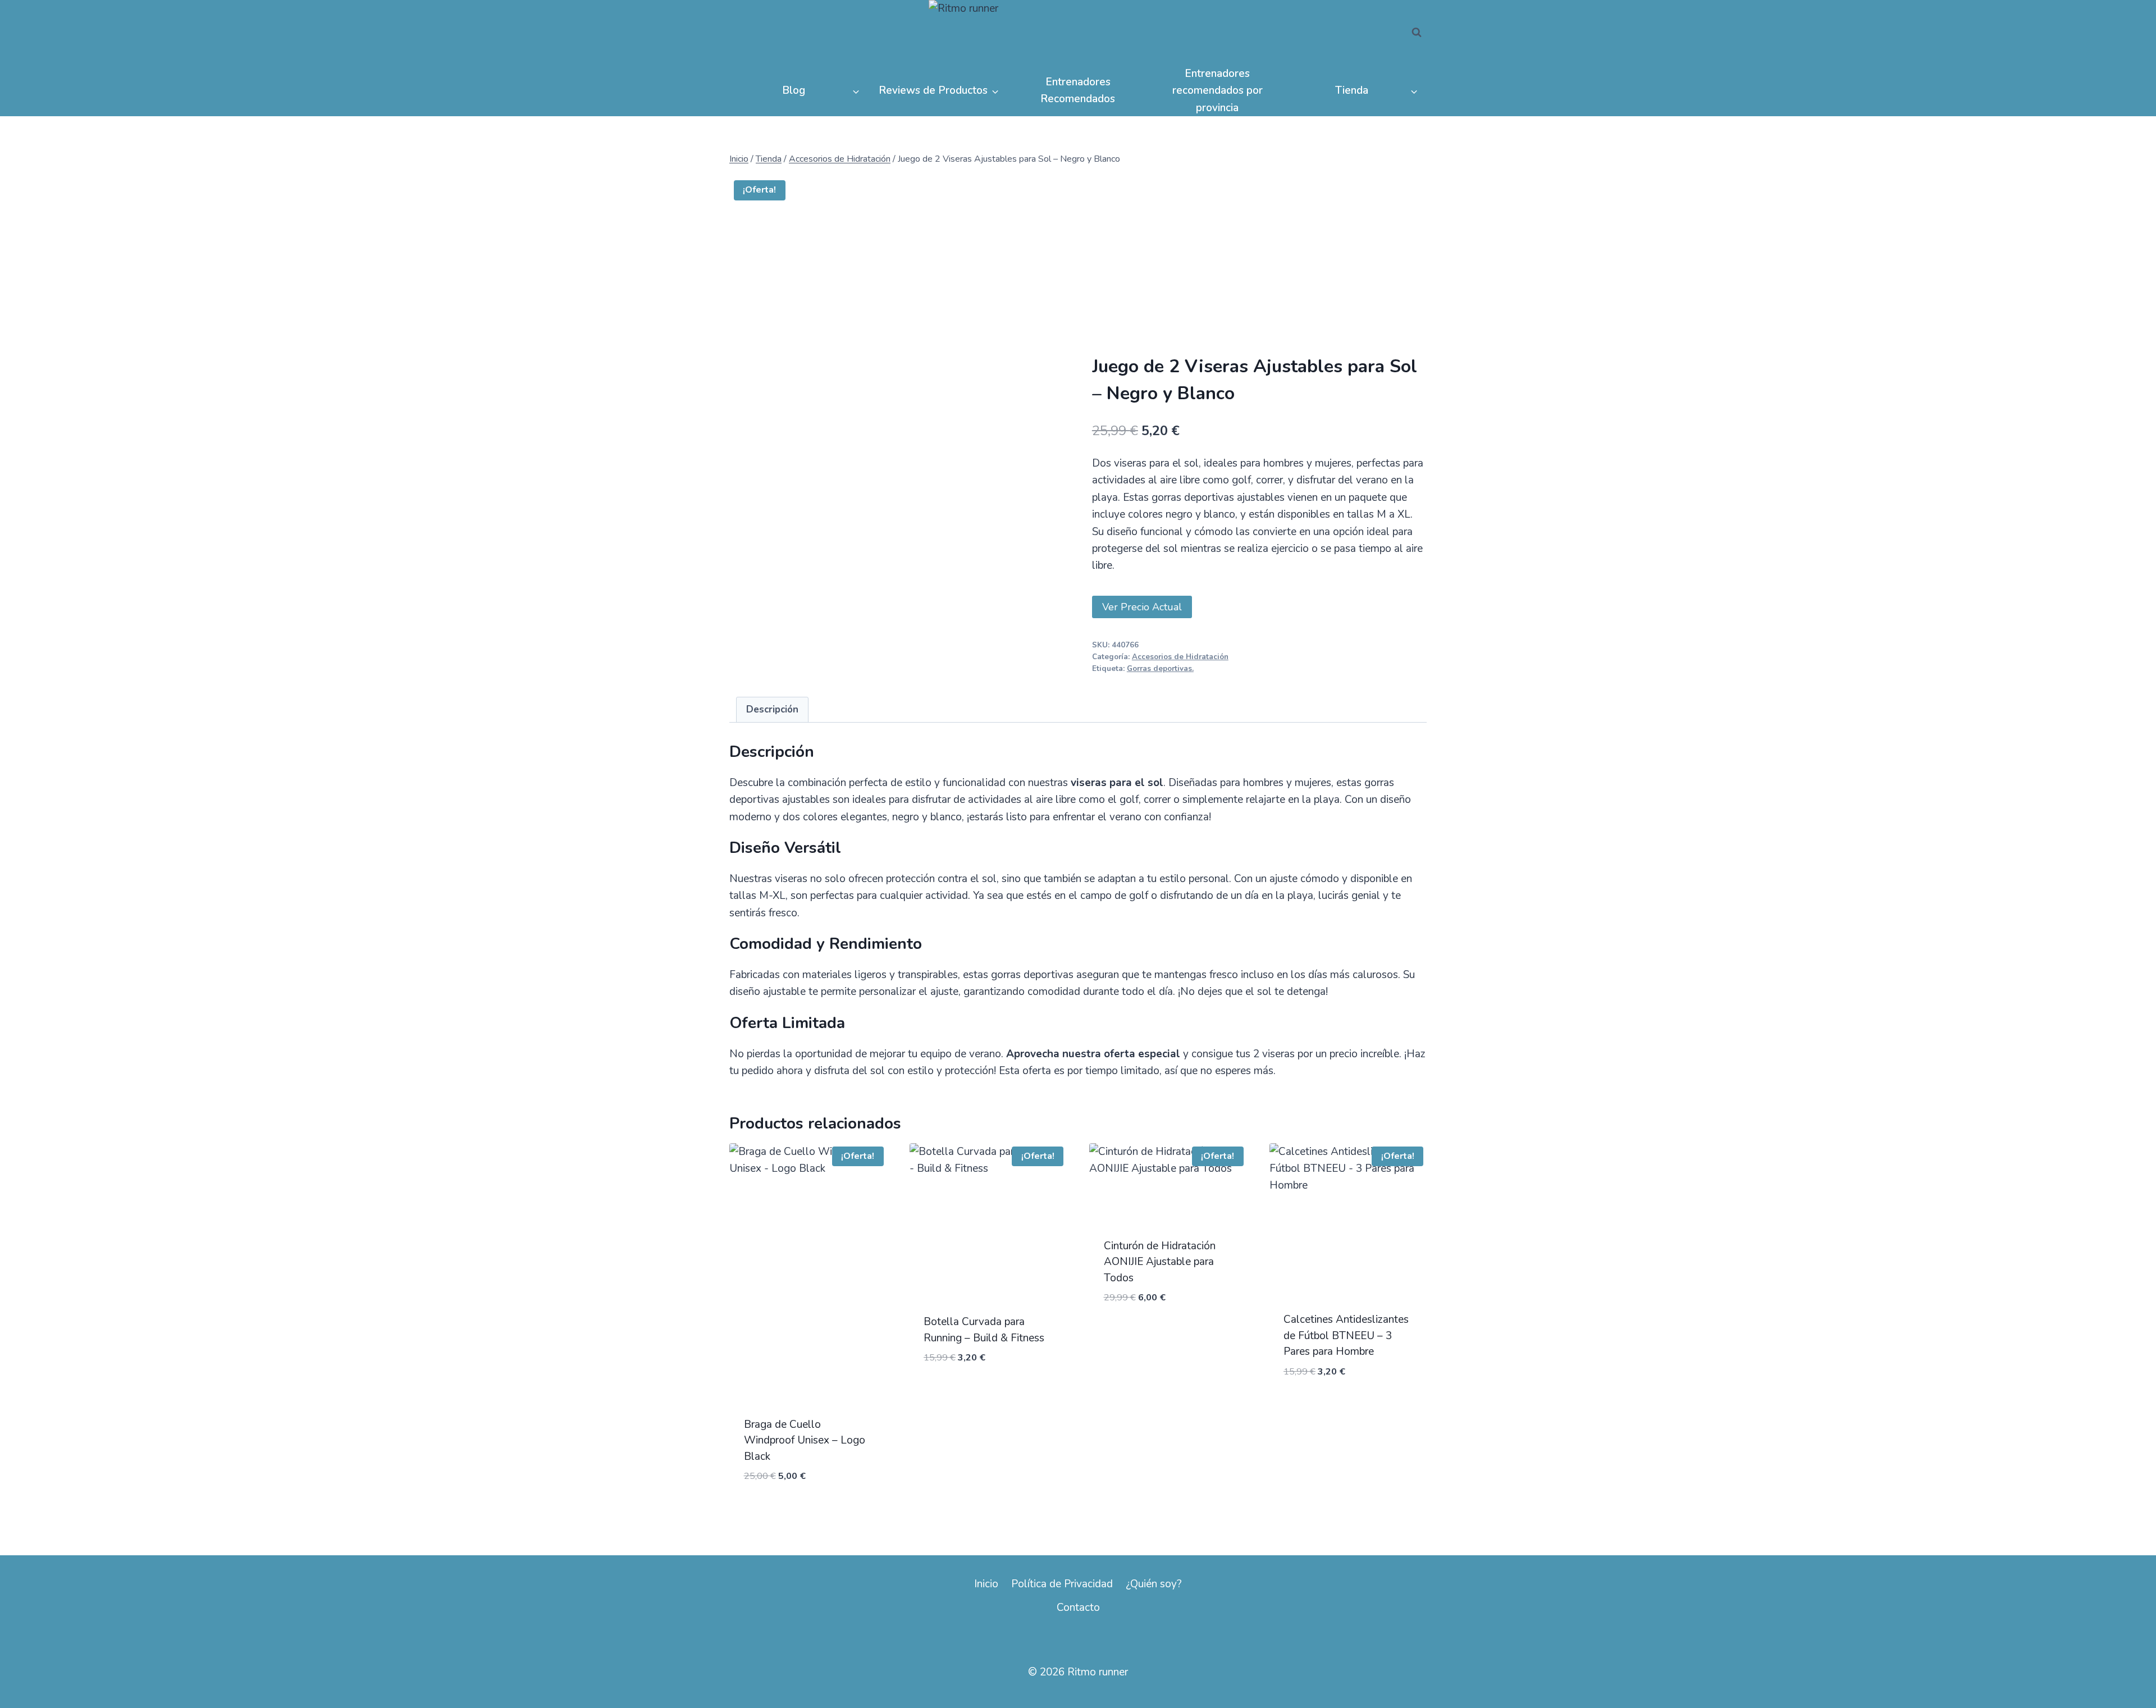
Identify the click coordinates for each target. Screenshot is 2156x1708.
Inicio (986, 1584)
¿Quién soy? (1154, 1584)
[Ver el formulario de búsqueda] (1417, 33)
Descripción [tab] (772, 709)
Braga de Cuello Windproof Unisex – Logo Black (805, 1440)
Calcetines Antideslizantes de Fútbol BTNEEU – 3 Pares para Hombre (1346, 1335)
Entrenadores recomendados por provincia (1218, 91)
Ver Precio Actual (1142, 607)
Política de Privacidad (1062, 1584)
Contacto (1078, 1607)
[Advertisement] (1259, 271)
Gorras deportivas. (1160, 669)
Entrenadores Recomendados (1078, 90)
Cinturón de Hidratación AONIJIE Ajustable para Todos (1160, 1262)
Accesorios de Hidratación (1180, 657)
